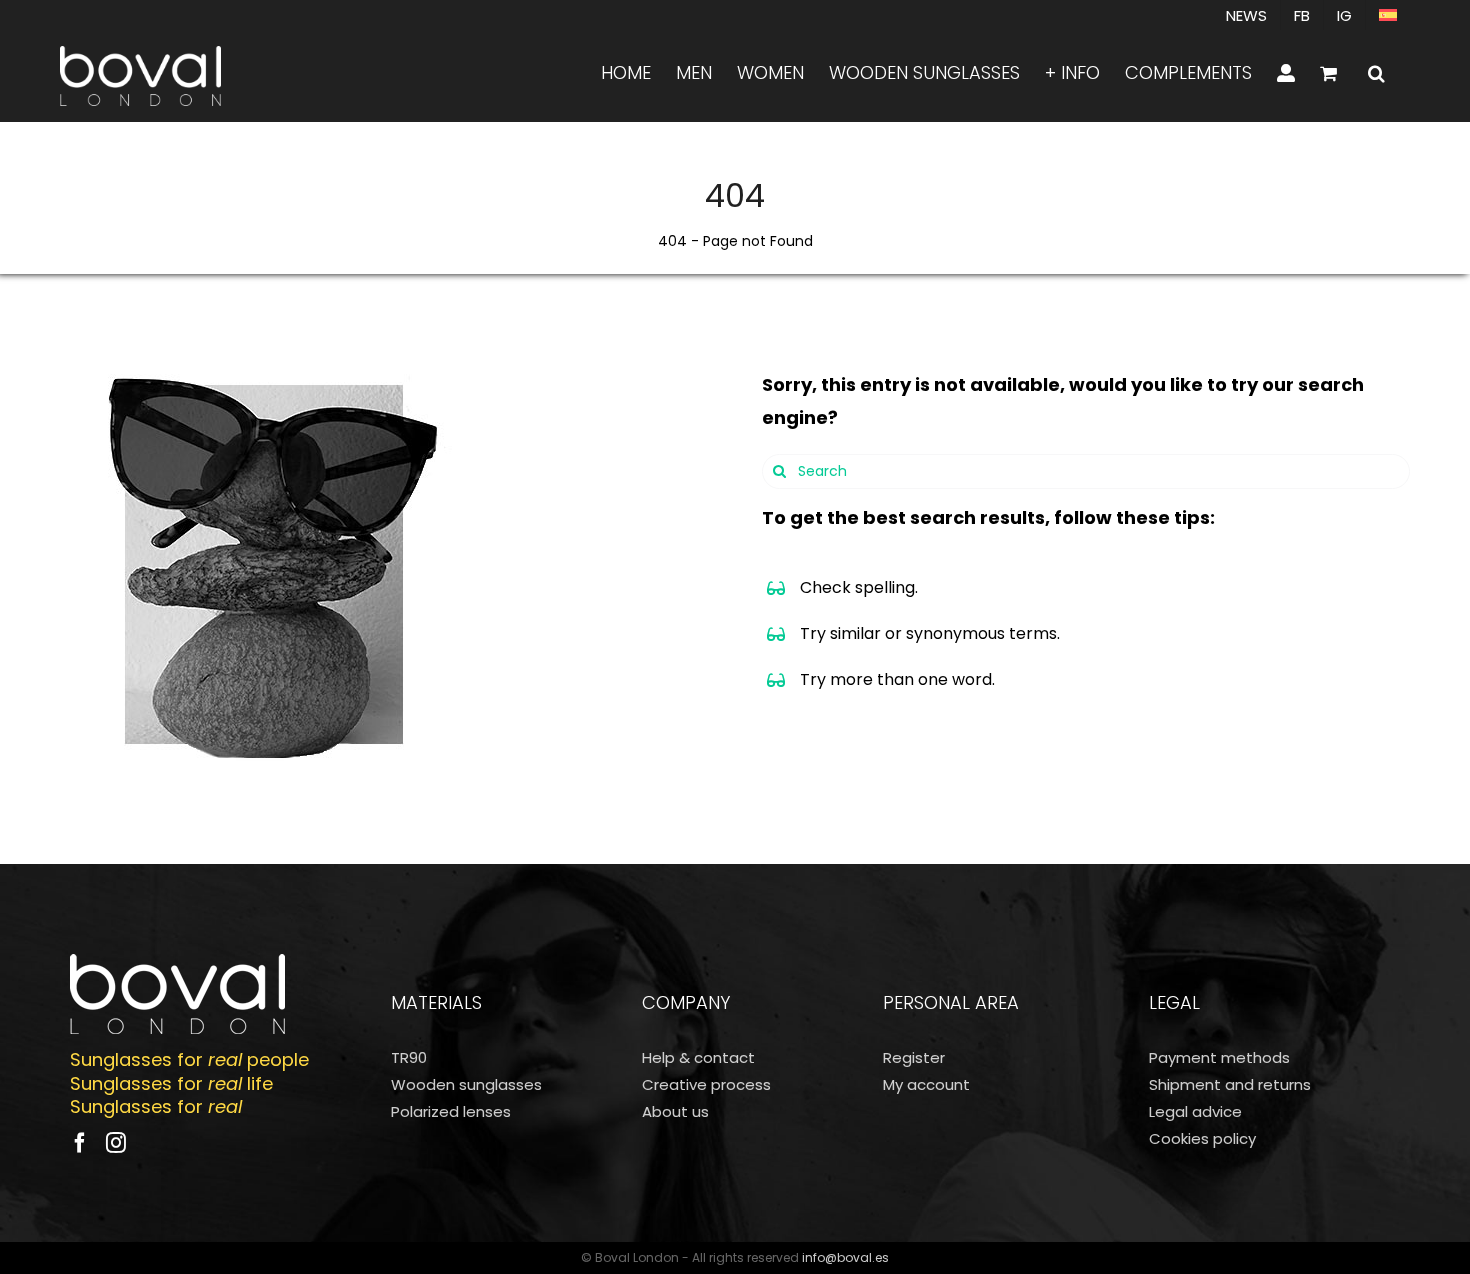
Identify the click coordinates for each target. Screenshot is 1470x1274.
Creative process (706, 1084)
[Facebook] (80, 1143)
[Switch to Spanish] (1388, 15)
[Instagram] (116, 1143)
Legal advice (1195, 1111)
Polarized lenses (451, 1111)
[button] (1376, 73)
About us (675, 1111)
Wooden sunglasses (466, 1084)
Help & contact (698, 1057)
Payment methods (1219, 1057)
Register (914, 1057)
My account (926, 1084)
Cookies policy (1202, 1138)
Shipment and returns (1230, 1084)
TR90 (409, 1057)
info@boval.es (845, 1257)
